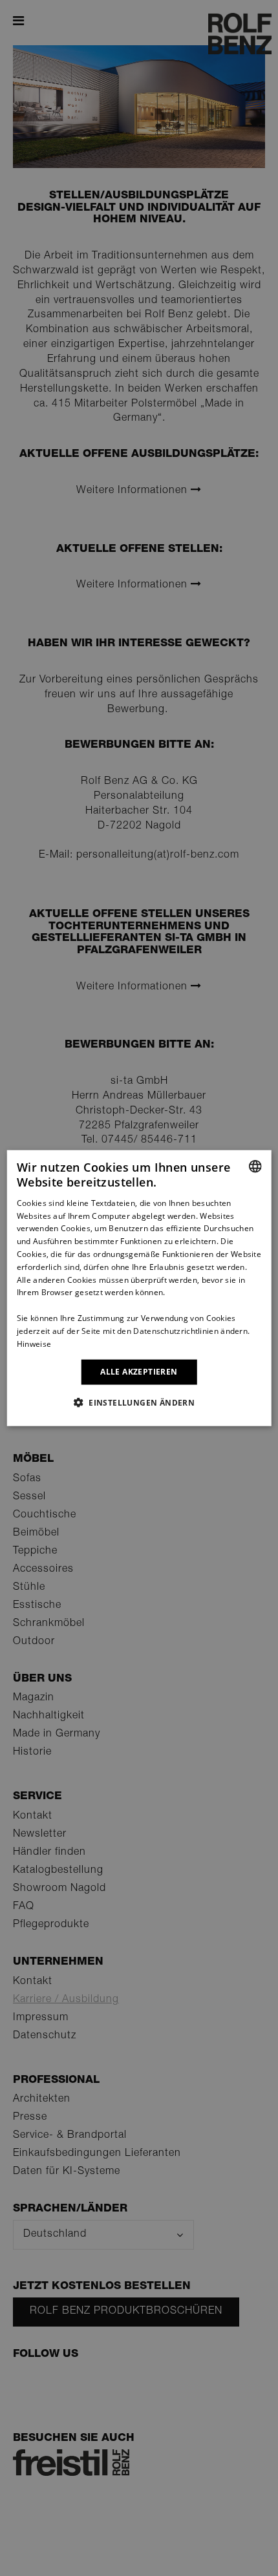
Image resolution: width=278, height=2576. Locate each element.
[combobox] (255, 1167)
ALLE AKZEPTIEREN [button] (139, 1372)
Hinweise (34, 1343)
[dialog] (139, 1288)
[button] (139, 1402)
